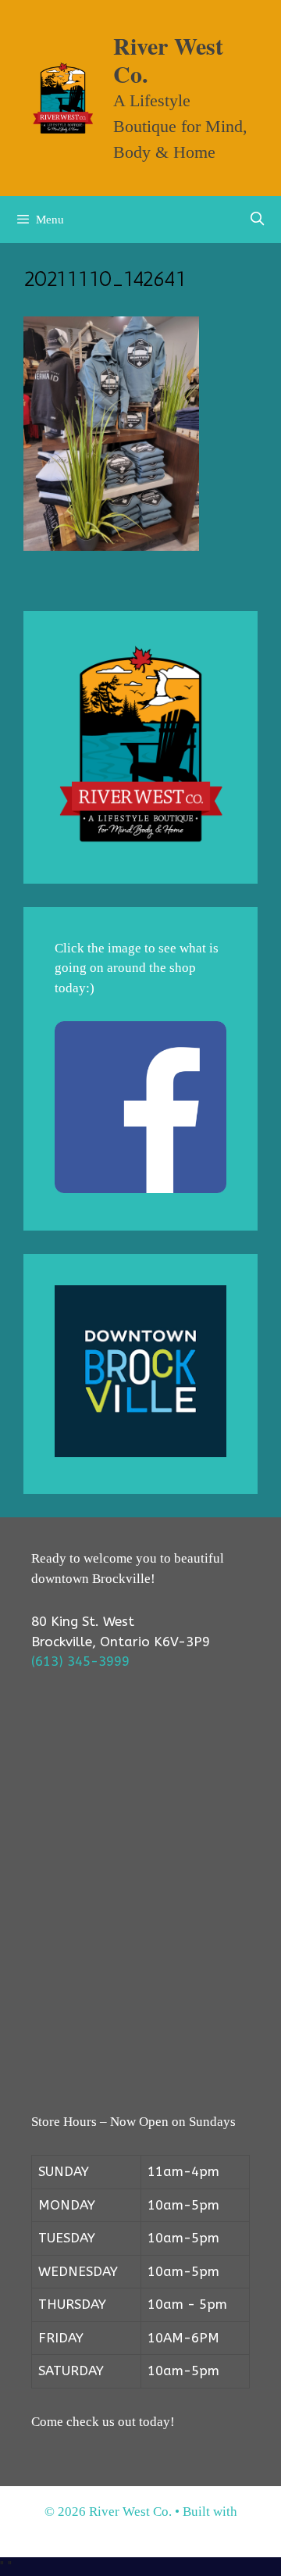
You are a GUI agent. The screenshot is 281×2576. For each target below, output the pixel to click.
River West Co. (168, 59)
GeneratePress (141, 2532)
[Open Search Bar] (257, 220)
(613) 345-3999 (80, 1661)
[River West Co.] (63, 97)
